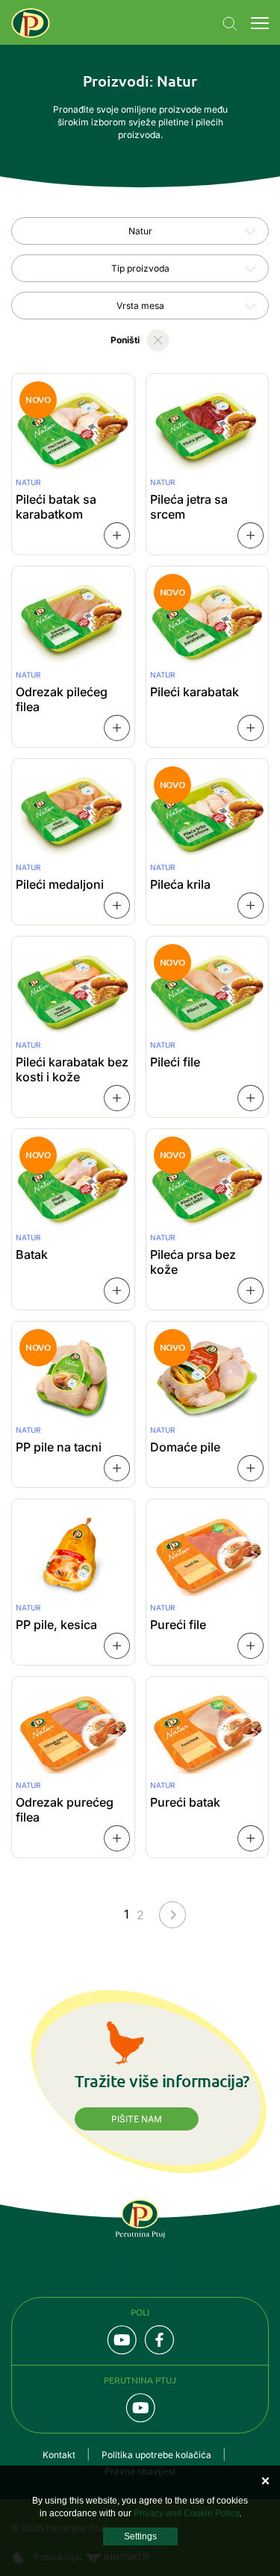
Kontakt (59, 2455)
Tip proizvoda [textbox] (140, 268)
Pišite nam (137, 2119)
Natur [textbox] (140, 231)
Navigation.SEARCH (230, 24)
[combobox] (140, 231)
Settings (140, 2536)
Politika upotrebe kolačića (156, 2455)
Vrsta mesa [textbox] (140, 306)
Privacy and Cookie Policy (186, 2513)
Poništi (125, 340)
